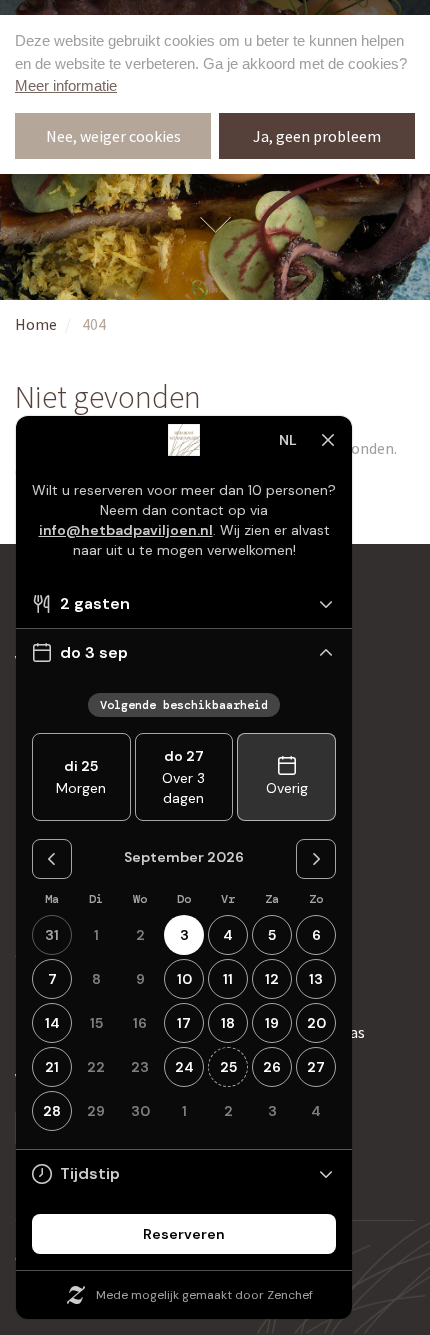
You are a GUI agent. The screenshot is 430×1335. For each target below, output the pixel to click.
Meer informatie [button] (66, 85)
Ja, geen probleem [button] (317, 136)
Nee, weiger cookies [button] (113, 136)
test (215, 222)
